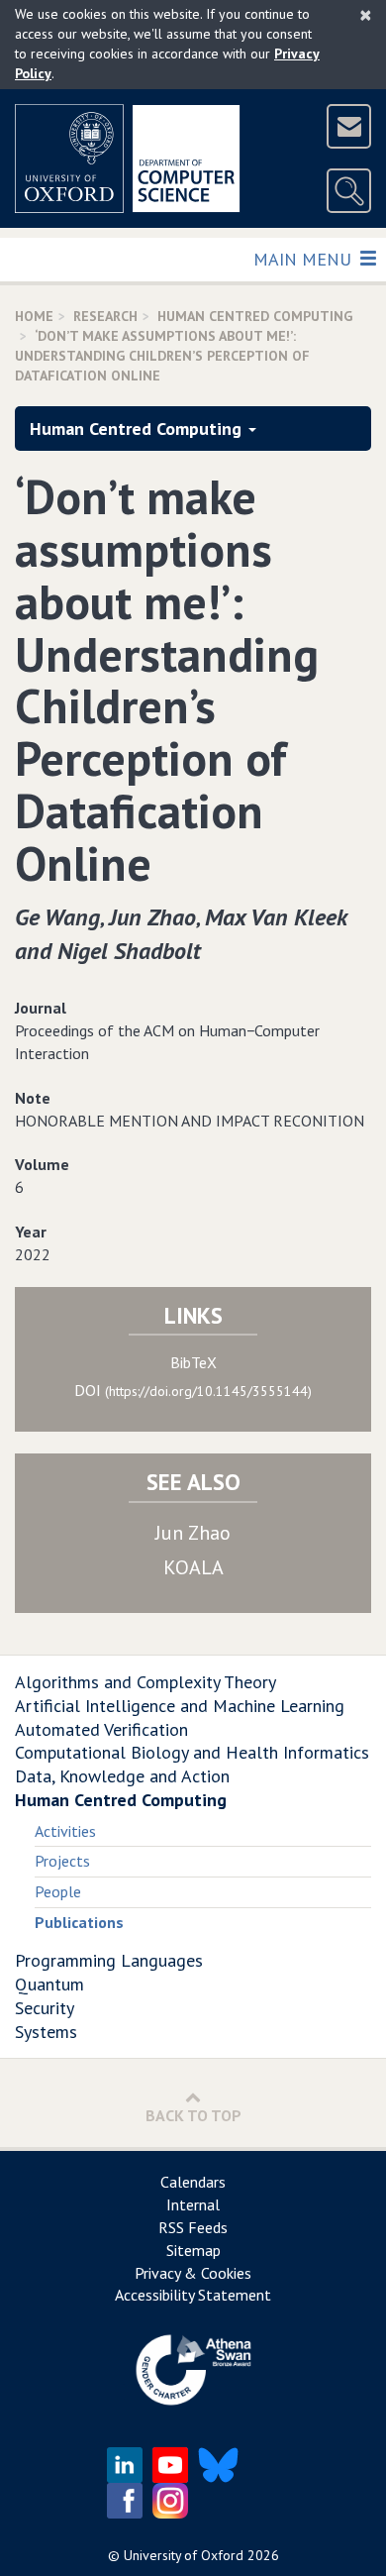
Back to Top (193, 2115)
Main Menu (304, 259)
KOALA (193, 1567)
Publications (79, 1922)
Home (34, 316)
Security (45, 2008)
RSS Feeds (193, 2227)
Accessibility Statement (193, 2295)
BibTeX (193, 1362)
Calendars (193, 2182)
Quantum (49, 1984)
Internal (193, 2204)
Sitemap (193, 2250)
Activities (65, 1831)
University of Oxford (184, 2555)
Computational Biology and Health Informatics (192, 1752)
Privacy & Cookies (193, 2273)
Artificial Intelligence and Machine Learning (180, 1706)
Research (105, 316)
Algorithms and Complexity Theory (145, 1682)
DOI (193, 1390)
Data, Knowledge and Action (122, 1776)
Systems (46, 2032)
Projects (62, 1861)
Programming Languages (109, 1960)
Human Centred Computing (255, 316)
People (58, 1891)
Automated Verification (101, 1729)
